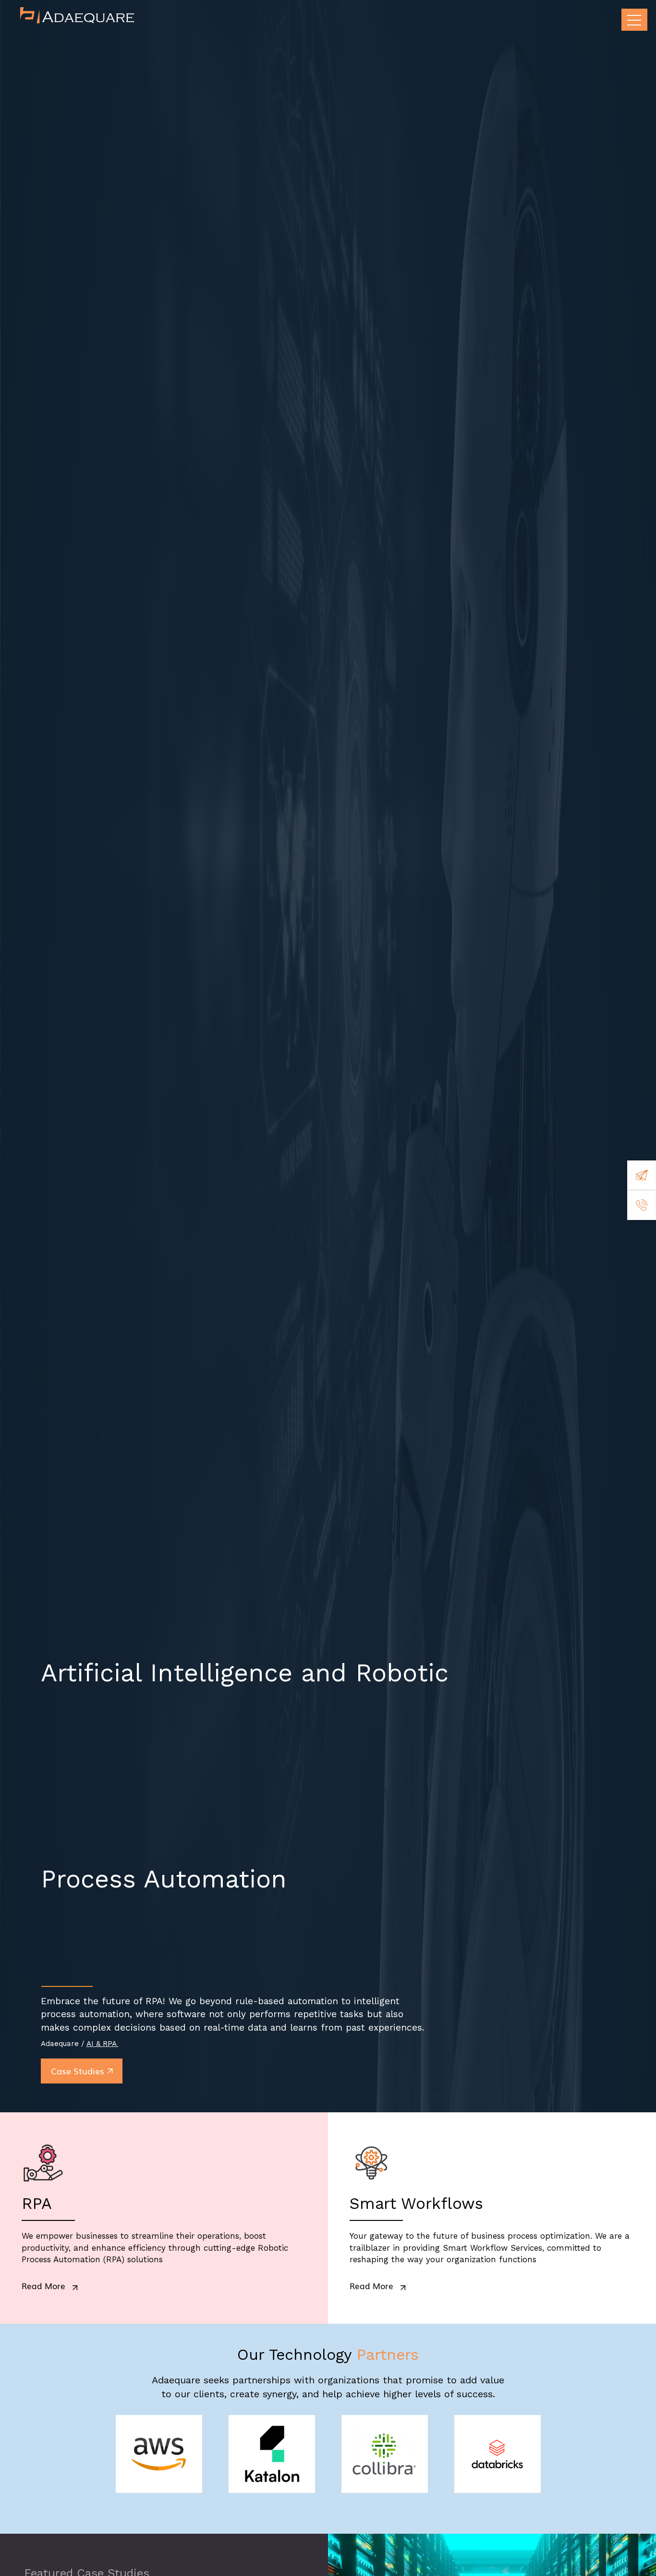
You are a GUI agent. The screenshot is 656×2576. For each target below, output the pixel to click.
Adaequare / (64, 2044)
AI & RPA (103, 2044)
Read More (43, 2286)
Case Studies (78, 2071)
